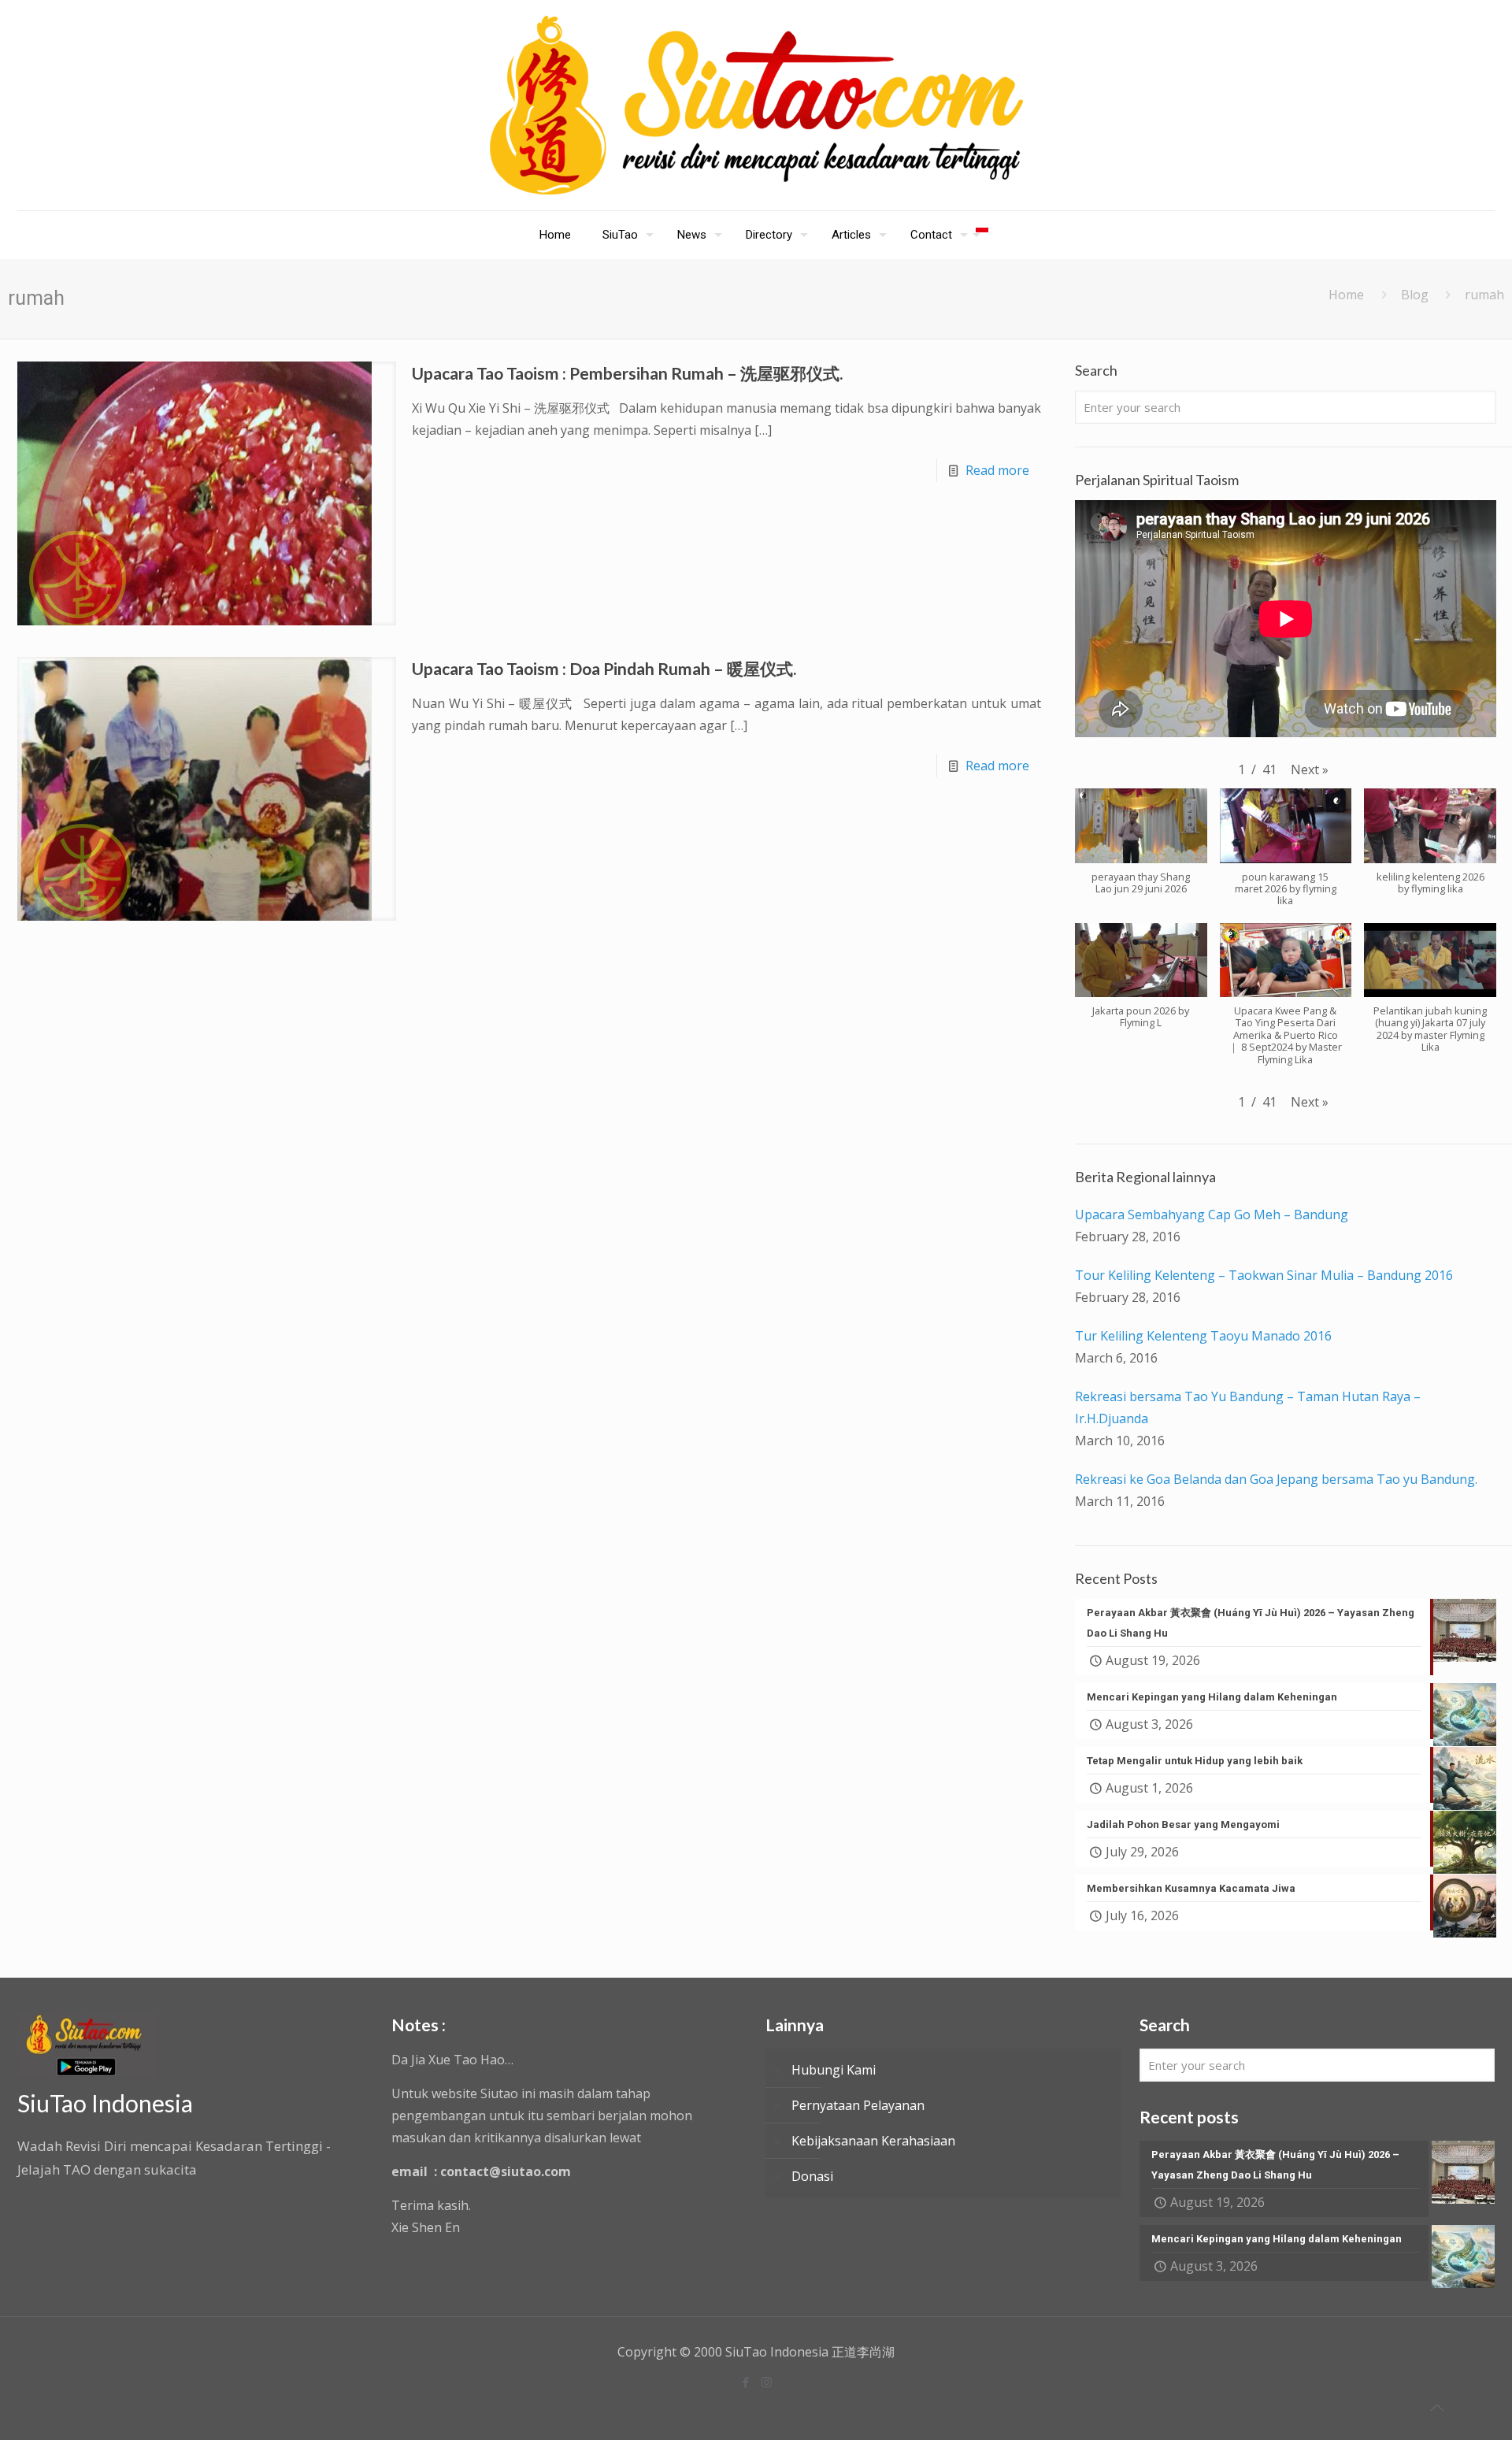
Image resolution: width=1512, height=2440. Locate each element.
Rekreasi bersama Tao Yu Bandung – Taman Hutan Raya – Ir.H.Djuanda (1248, 1407)
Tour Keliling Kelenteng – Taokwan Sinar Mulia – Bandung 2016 (1264, 1275)
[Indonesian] (982, 235)
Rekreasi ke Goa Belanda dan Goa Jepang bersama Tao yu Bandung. (1276, 1479)
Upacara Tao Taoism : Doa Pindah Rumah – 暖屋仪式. (604, 668)
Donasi (812, 2176)
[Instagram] (767, 2382)
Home (1346, 295)
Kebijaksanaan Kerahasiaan (873, 2141)
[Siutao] (756, 105)
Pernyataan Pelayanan (858, 2105)
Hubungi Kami (834, 2070)
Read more (997, 470)
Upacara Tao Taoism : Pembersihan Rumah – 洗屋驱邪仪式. (627, 373)
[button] (1310, 769)
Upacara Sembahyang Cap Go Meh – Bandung (1212, 1214)
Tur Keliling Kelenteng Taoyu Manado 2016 (1203, 1336)
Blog (1415, 295)
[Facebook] (745, 2382)
